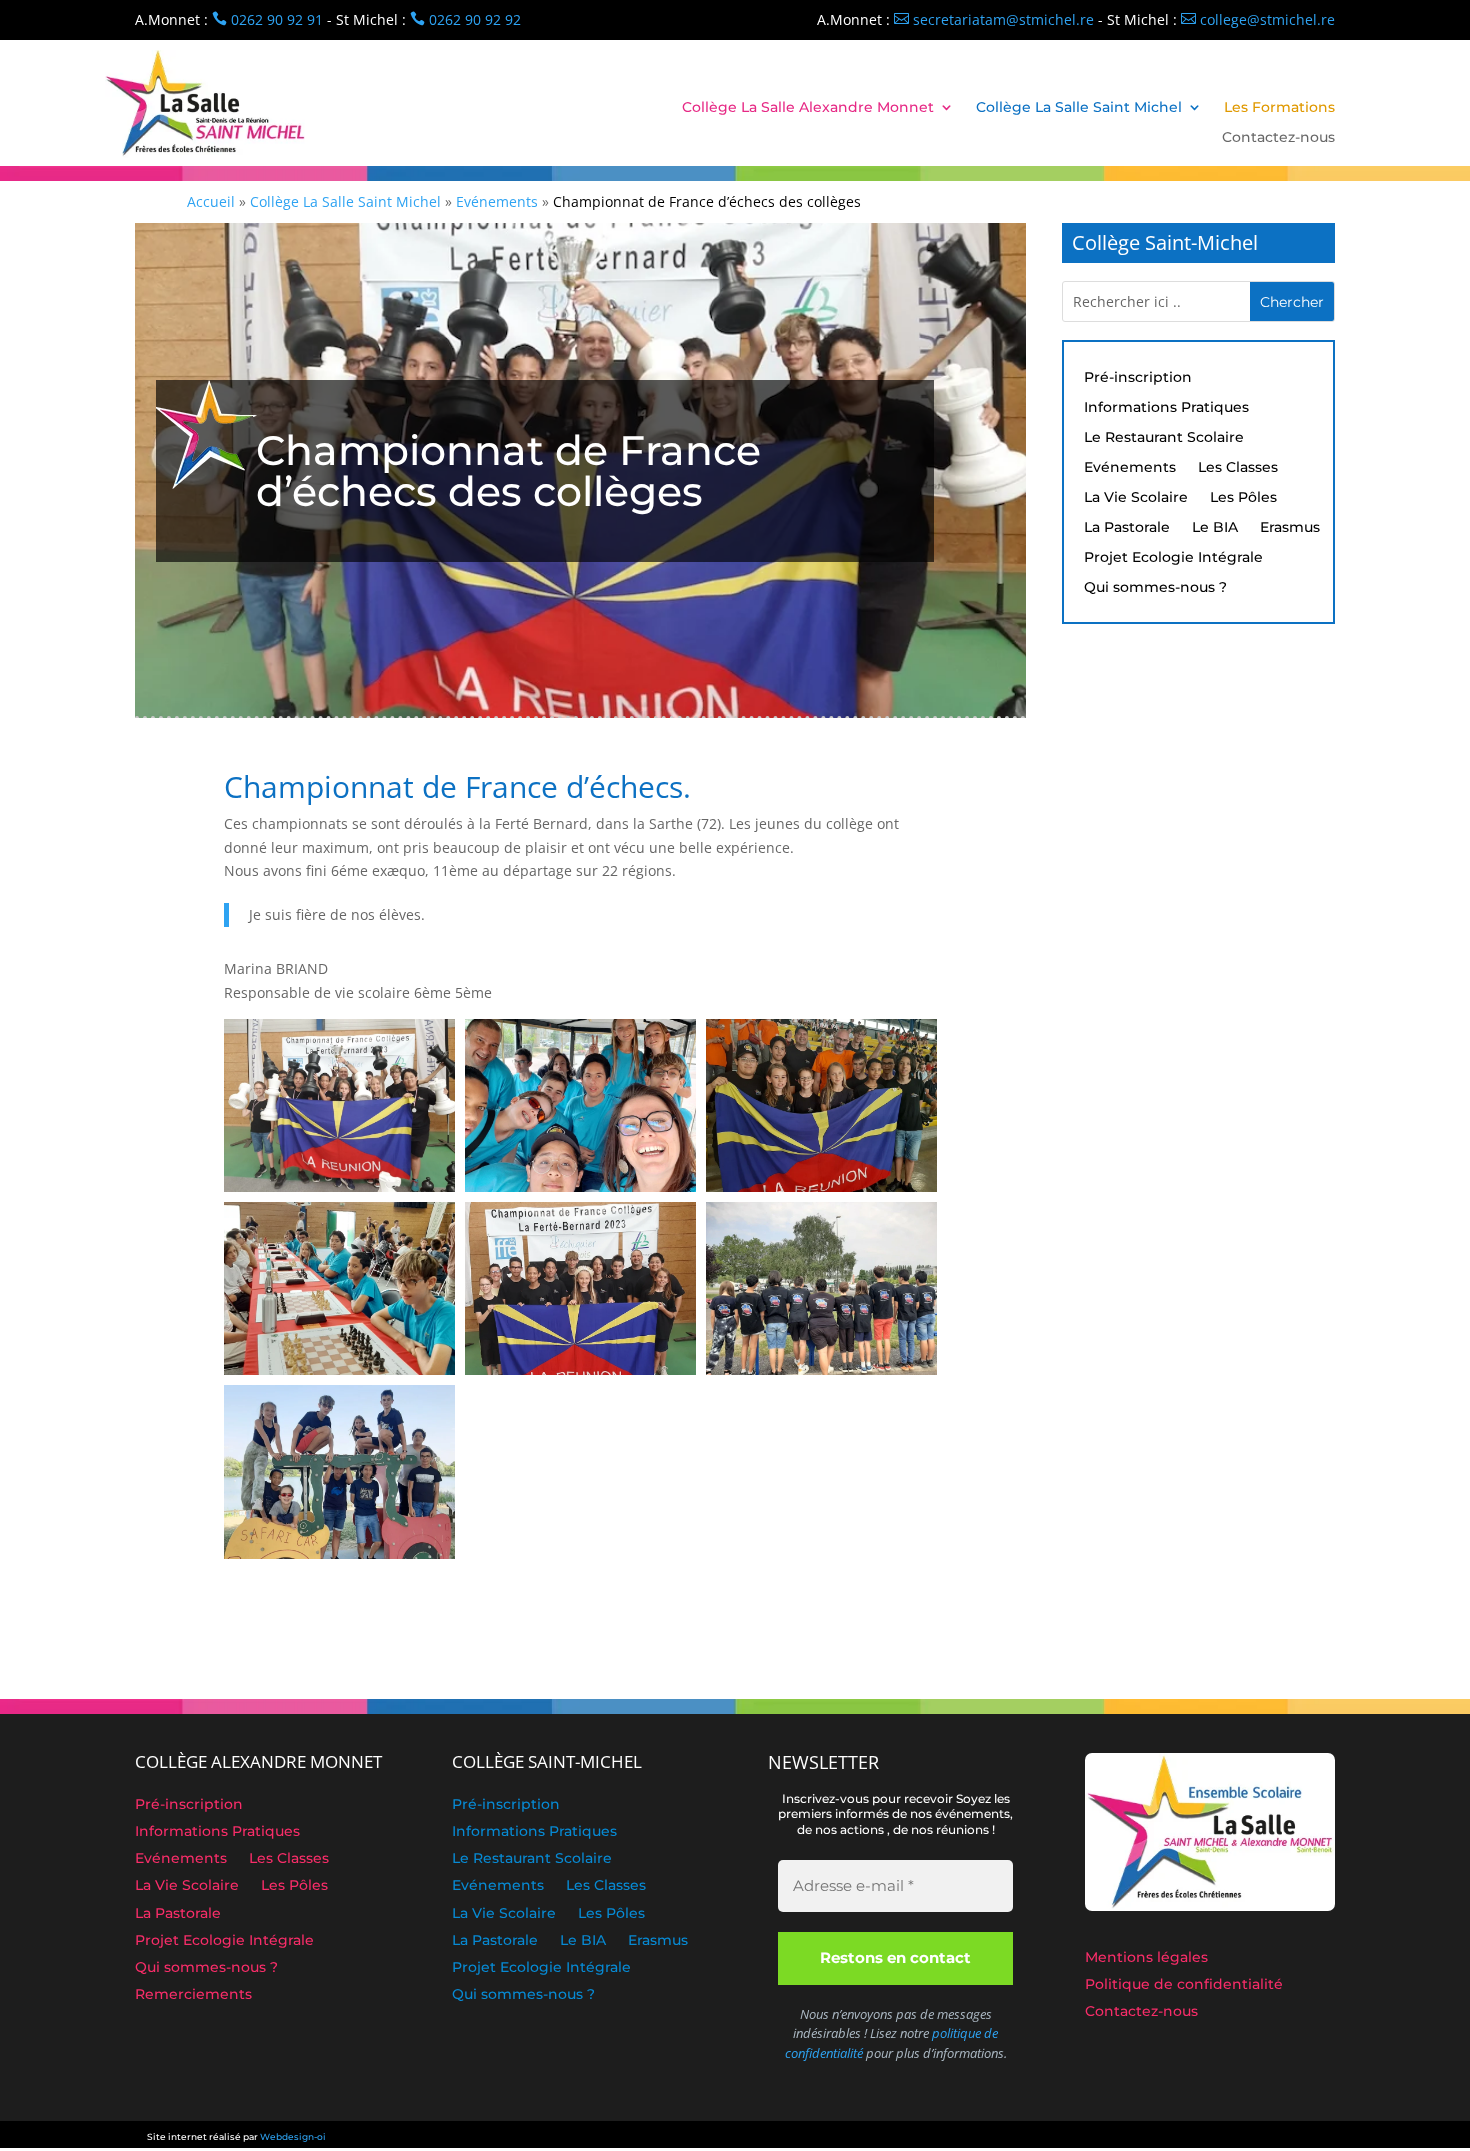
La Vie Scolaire (1136, 498)
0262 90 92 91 (267, 19)
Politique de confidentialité (1184, 1986)
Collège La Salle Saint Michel (1079, 108)
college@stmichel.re (1258, 19)
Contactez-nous (1278, 138)
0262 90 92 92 (465, 19)
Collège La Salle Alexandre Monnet (808, 108)
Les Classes (1238, 468)
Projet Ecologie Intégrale (1173, 558)
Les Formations (1279, 108)
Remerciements (193, 1996)
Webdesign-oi (293, 2136)
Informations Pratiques (1166, 408)
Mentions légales (1146, 1959)
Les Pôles (1243, 498)
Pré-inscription (1138, 378)
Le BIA (1215, 528)
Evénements (1130, 468)
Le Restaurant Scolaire (1164, 438)
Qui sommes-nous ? (1155, 588)
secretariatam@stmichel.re (994, 19)
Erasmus (1290, 528)
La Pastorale (1127, 528)
